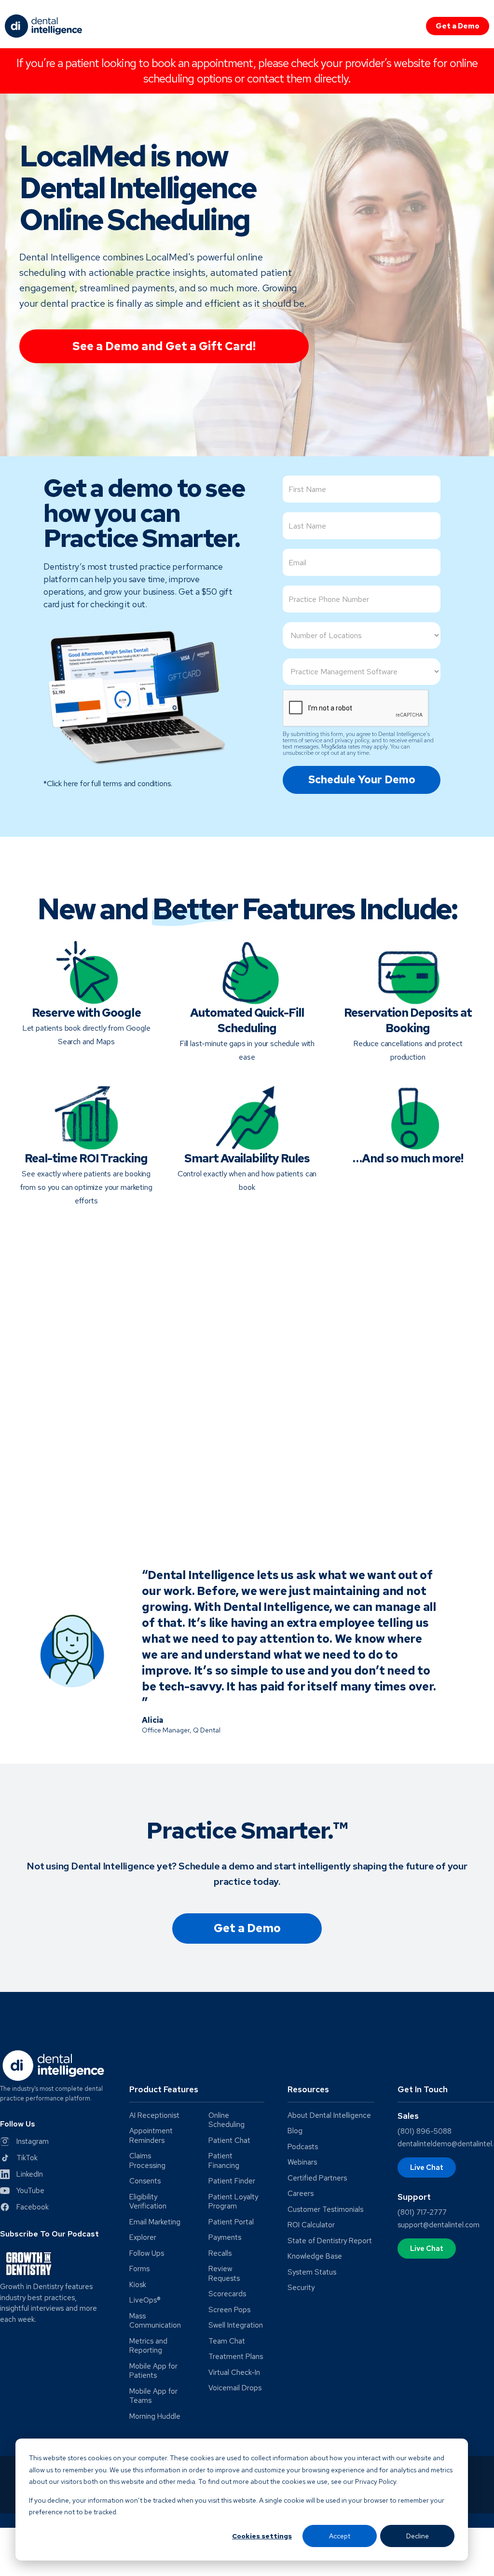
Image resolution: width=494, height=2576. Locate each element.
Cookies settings (262, 2536)
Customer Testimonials (325, 2210)
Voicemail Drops (235, 2388)
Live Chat (427, 2167)
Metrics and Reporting (148, 2346)
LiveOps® (145, 2300)
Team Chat (227, 2341)
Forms (139, 2269)
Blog (295, 2131)
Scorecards (227, 2294)
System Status (312, 2272)
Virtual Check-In (234, 2373)
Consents (145, 2181)
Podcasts (303, 2147)
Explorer (143, 2238)
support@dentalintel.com (439, 2225)
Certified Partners (317, 2178)
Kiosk (138, 2285)
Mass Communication (155, 2321)
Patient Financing (224, 2161)
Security (301, 2288)
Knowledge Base (315, 2256)
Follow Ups (147, 2254)
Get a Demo (458, 26)
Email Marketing (155, 2222)
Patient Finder (232, 2181)
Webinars (302, 2162)
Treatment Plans (236, 2357)
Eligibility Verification (148, 2202)
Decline (418, 2536)
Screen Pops (229, 2310)
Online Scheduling (226, 2120)
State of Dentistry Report (330, 2241)
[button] (197, 2093)
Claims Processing (147, 2161)
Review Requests (224, 2274)
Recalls (220, 2254)
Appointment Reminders (151, 2136)
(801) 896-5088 (425, 2131)
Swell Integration (236, 2325)
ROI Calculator (311, 2225)
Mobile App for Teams (153, 2396)
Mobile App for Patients (153, 2371)
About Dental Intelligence (329, 2116)
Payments (225, 2238)
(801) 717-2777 (422, 2212)
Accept (340, 2536)
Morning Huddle (155, 2417)
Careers (301, 2194)
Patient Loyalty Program (233, 2202)
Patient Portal (231, 2222)
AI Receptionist (154, 2116)
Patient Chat (229, 2141)
